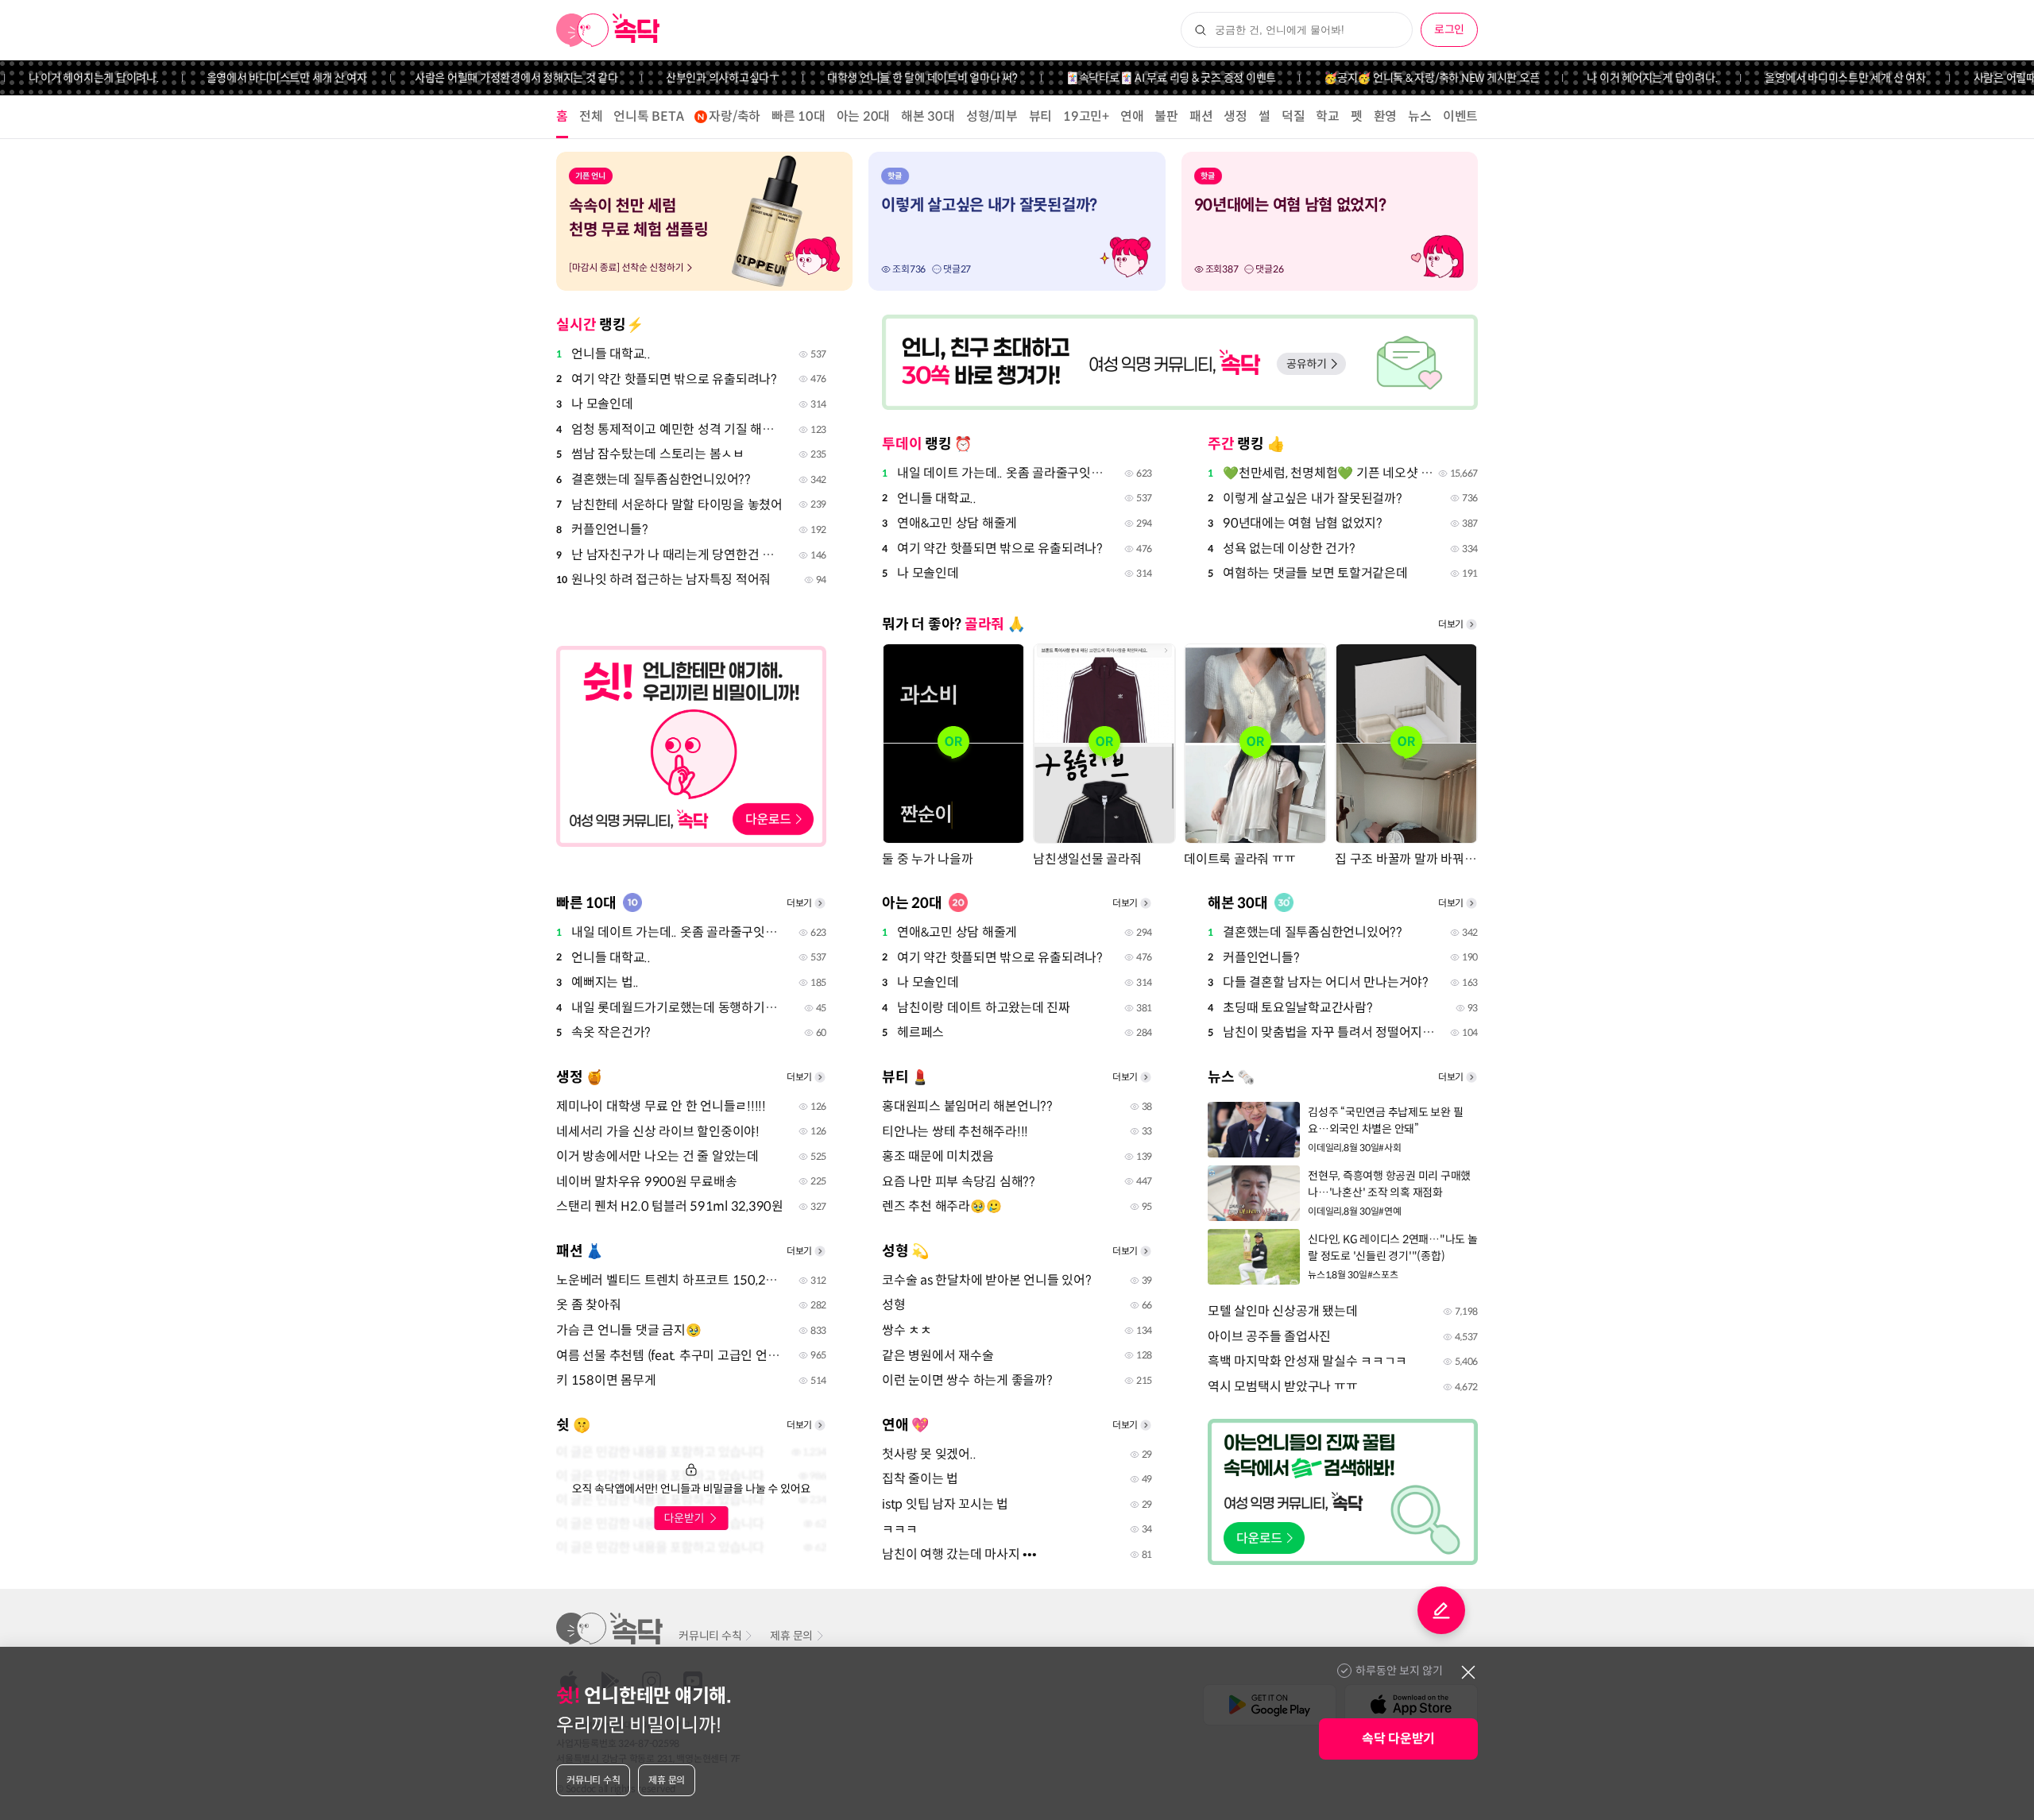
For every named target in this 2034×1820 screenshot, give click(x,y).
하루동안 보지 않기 (1399, 1671)
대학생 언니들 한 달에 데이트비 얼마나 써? (888, 78)
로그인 (1449, 29)
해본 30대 (928, 116)
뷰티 (1041, 116)
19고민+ (1086, 116)
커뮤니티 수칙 (710, 1636)
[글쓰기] (1441, 1610)
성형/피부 (992, 116)
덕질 (1293, 116)
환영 (1386, 116)
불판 (1166, 116)
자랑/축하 (735, 116)
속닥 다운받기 (1398, 1739)
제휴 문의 (791, 1636)
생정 (1235, 116)
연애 (1132, 116)
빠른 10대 (799, 116)
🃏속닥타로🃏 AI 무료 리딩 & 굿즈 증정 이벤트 (1137, 78)
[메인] (608, 30)
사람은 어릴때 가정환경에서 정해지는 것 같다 (482, 78)
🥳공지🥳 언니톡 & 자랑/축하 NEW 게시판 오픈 (1397, 78)
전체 (591, 116)
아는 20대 (864, 116)
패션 (1201, 116)
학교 (1328, 116)
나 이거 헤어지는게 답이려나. (1618, 78)
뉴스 (1420, 116)
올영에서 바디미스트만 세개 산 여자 (253, 78)
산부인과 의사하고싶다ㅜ (688, 78)
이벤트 (1460, 116)
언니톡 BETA (648, 116)
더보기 (1451, 624)
